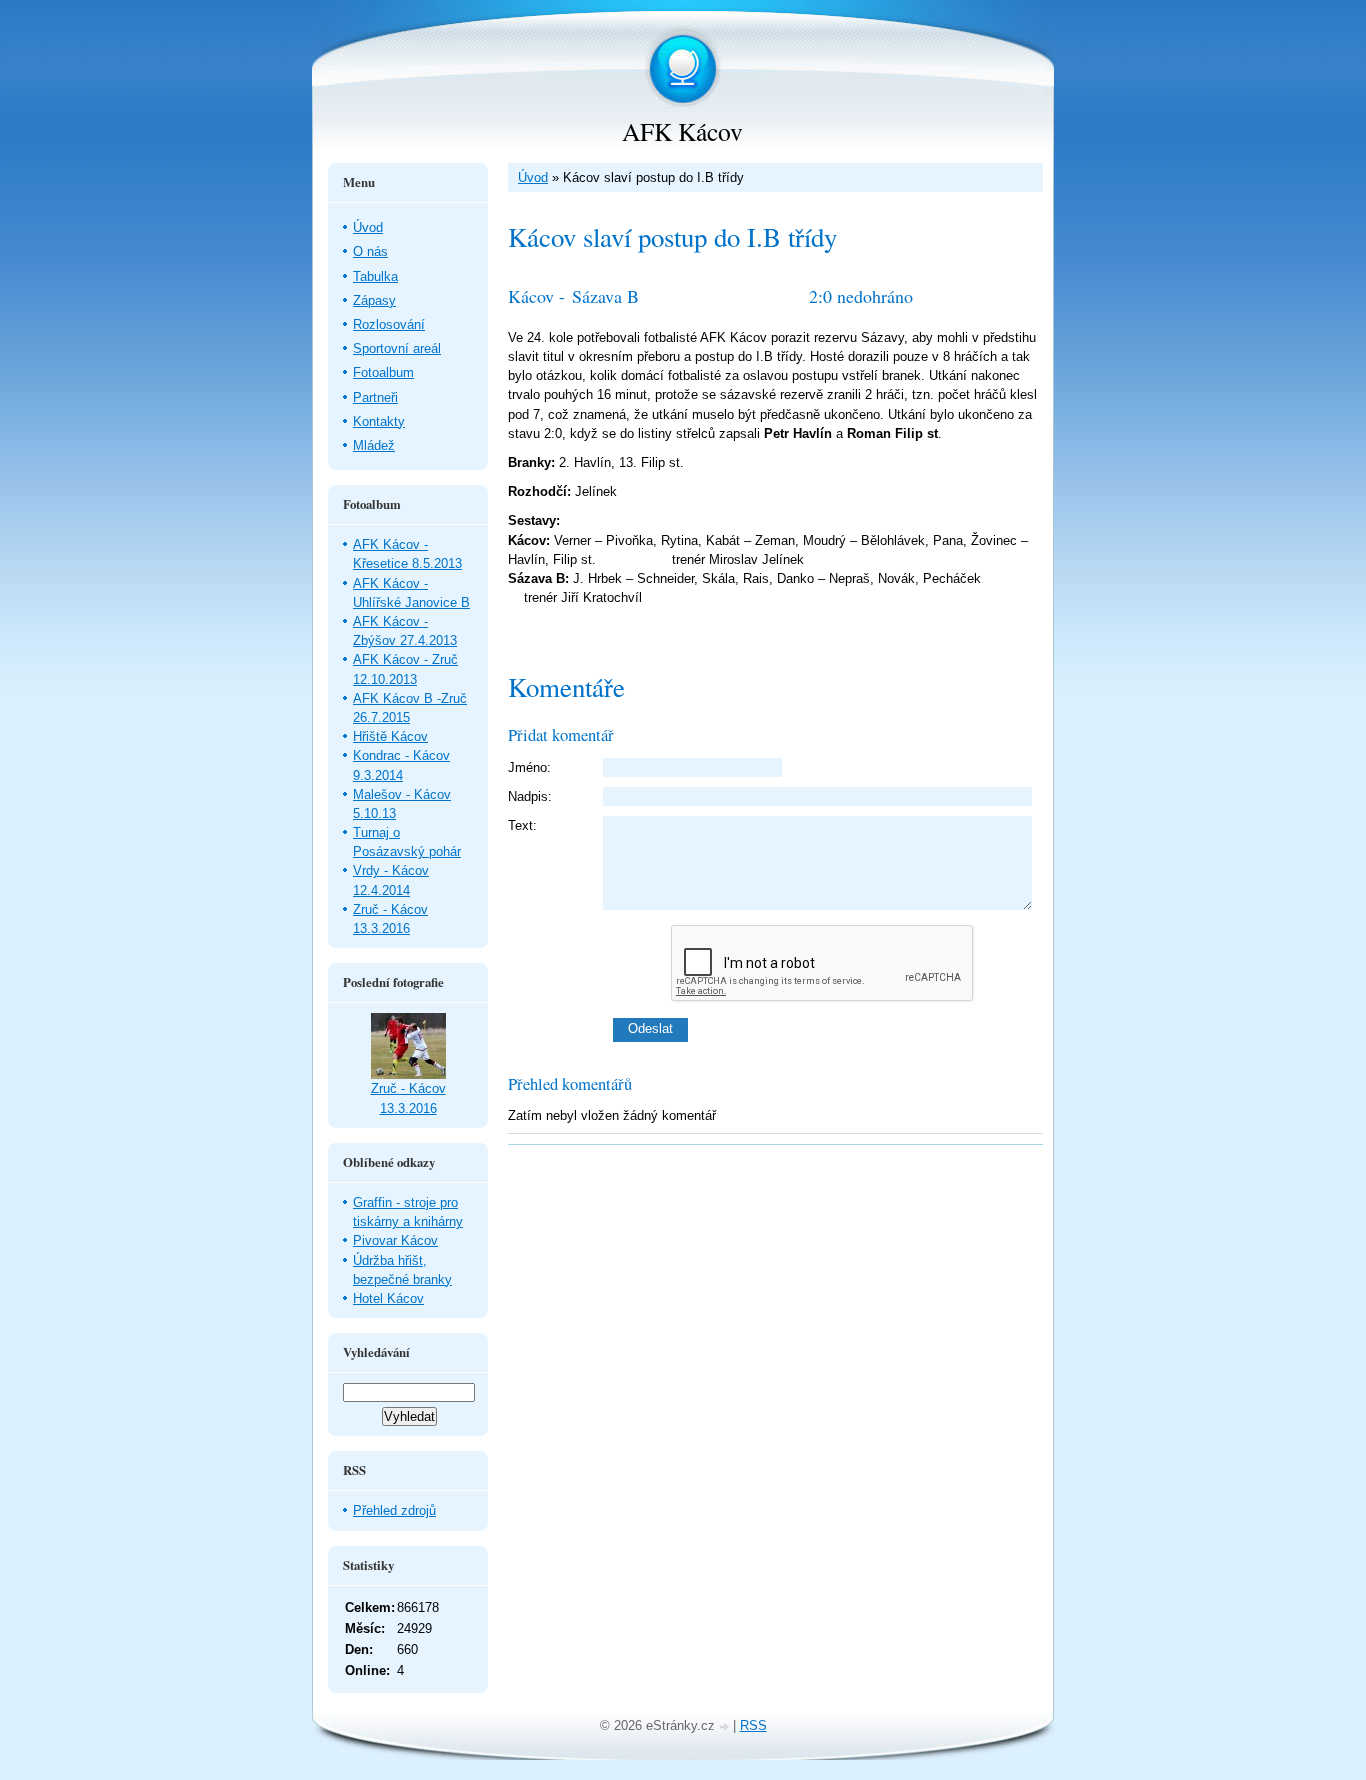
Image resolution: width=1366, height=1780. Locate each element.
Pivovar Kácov (395, 1240)
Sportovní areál (397, 348)
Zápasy (374, 300)
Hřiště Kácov (390, 736)
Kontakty (379, 421)
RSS (753, 1725)
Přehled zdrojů (394, 1510)
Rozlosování (389, 324)
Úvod (533, 177)
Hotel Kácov (388, 1298)
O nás (370, 251)
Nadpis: (530, 796)
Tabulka (375, 276)
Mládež (374, 445)
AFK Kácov (682, 131)
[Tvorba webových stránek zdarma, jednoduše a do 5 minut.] (726, 1727)
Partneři (375, 397)
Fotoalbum (383, 372)
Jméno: (529, 767)
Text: (522, 825)
